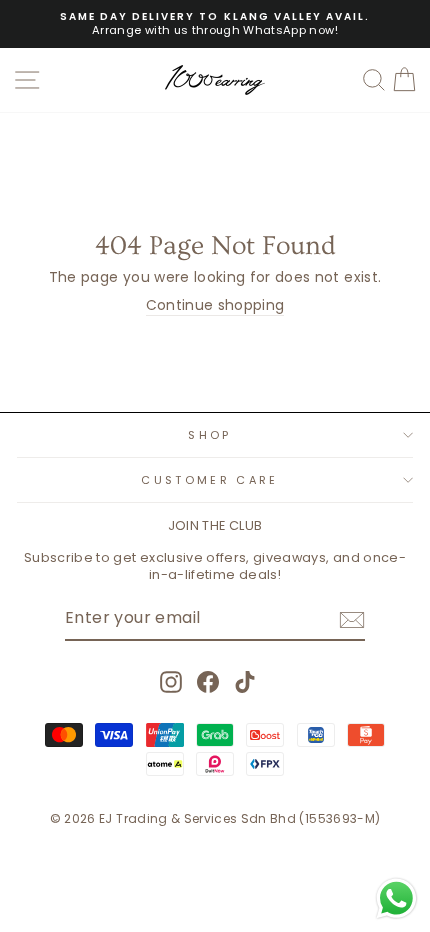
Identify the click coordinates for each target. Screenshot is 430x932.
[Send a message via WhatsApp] (396, 898)
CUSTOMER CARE (209, 480)
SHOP (209, 435)
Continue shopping (215, 306)
